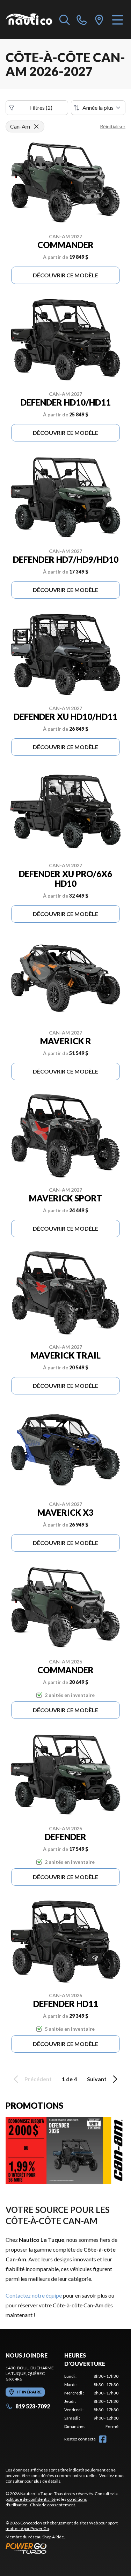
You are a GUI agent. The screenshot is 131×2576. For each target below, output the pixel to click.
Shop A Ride (53, 2537)
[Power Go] (65, 2548)
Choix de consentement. (53, 2505)
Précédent (38, 2079)
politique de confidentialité (31, 2499)
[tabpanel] (92, 2401)
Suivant (97, 2079)
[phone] (82, 20)
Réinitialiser (113, 126)
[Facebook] (103, 2439)
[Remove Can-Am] (36, 126)
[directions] (99, 20)
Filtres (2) (41, 107)
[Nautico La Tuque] (29, 20)
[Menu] (118, 20)
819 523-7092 (33, 2406)
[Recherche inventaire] (65, 20)
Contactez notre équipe (34, 2295)
